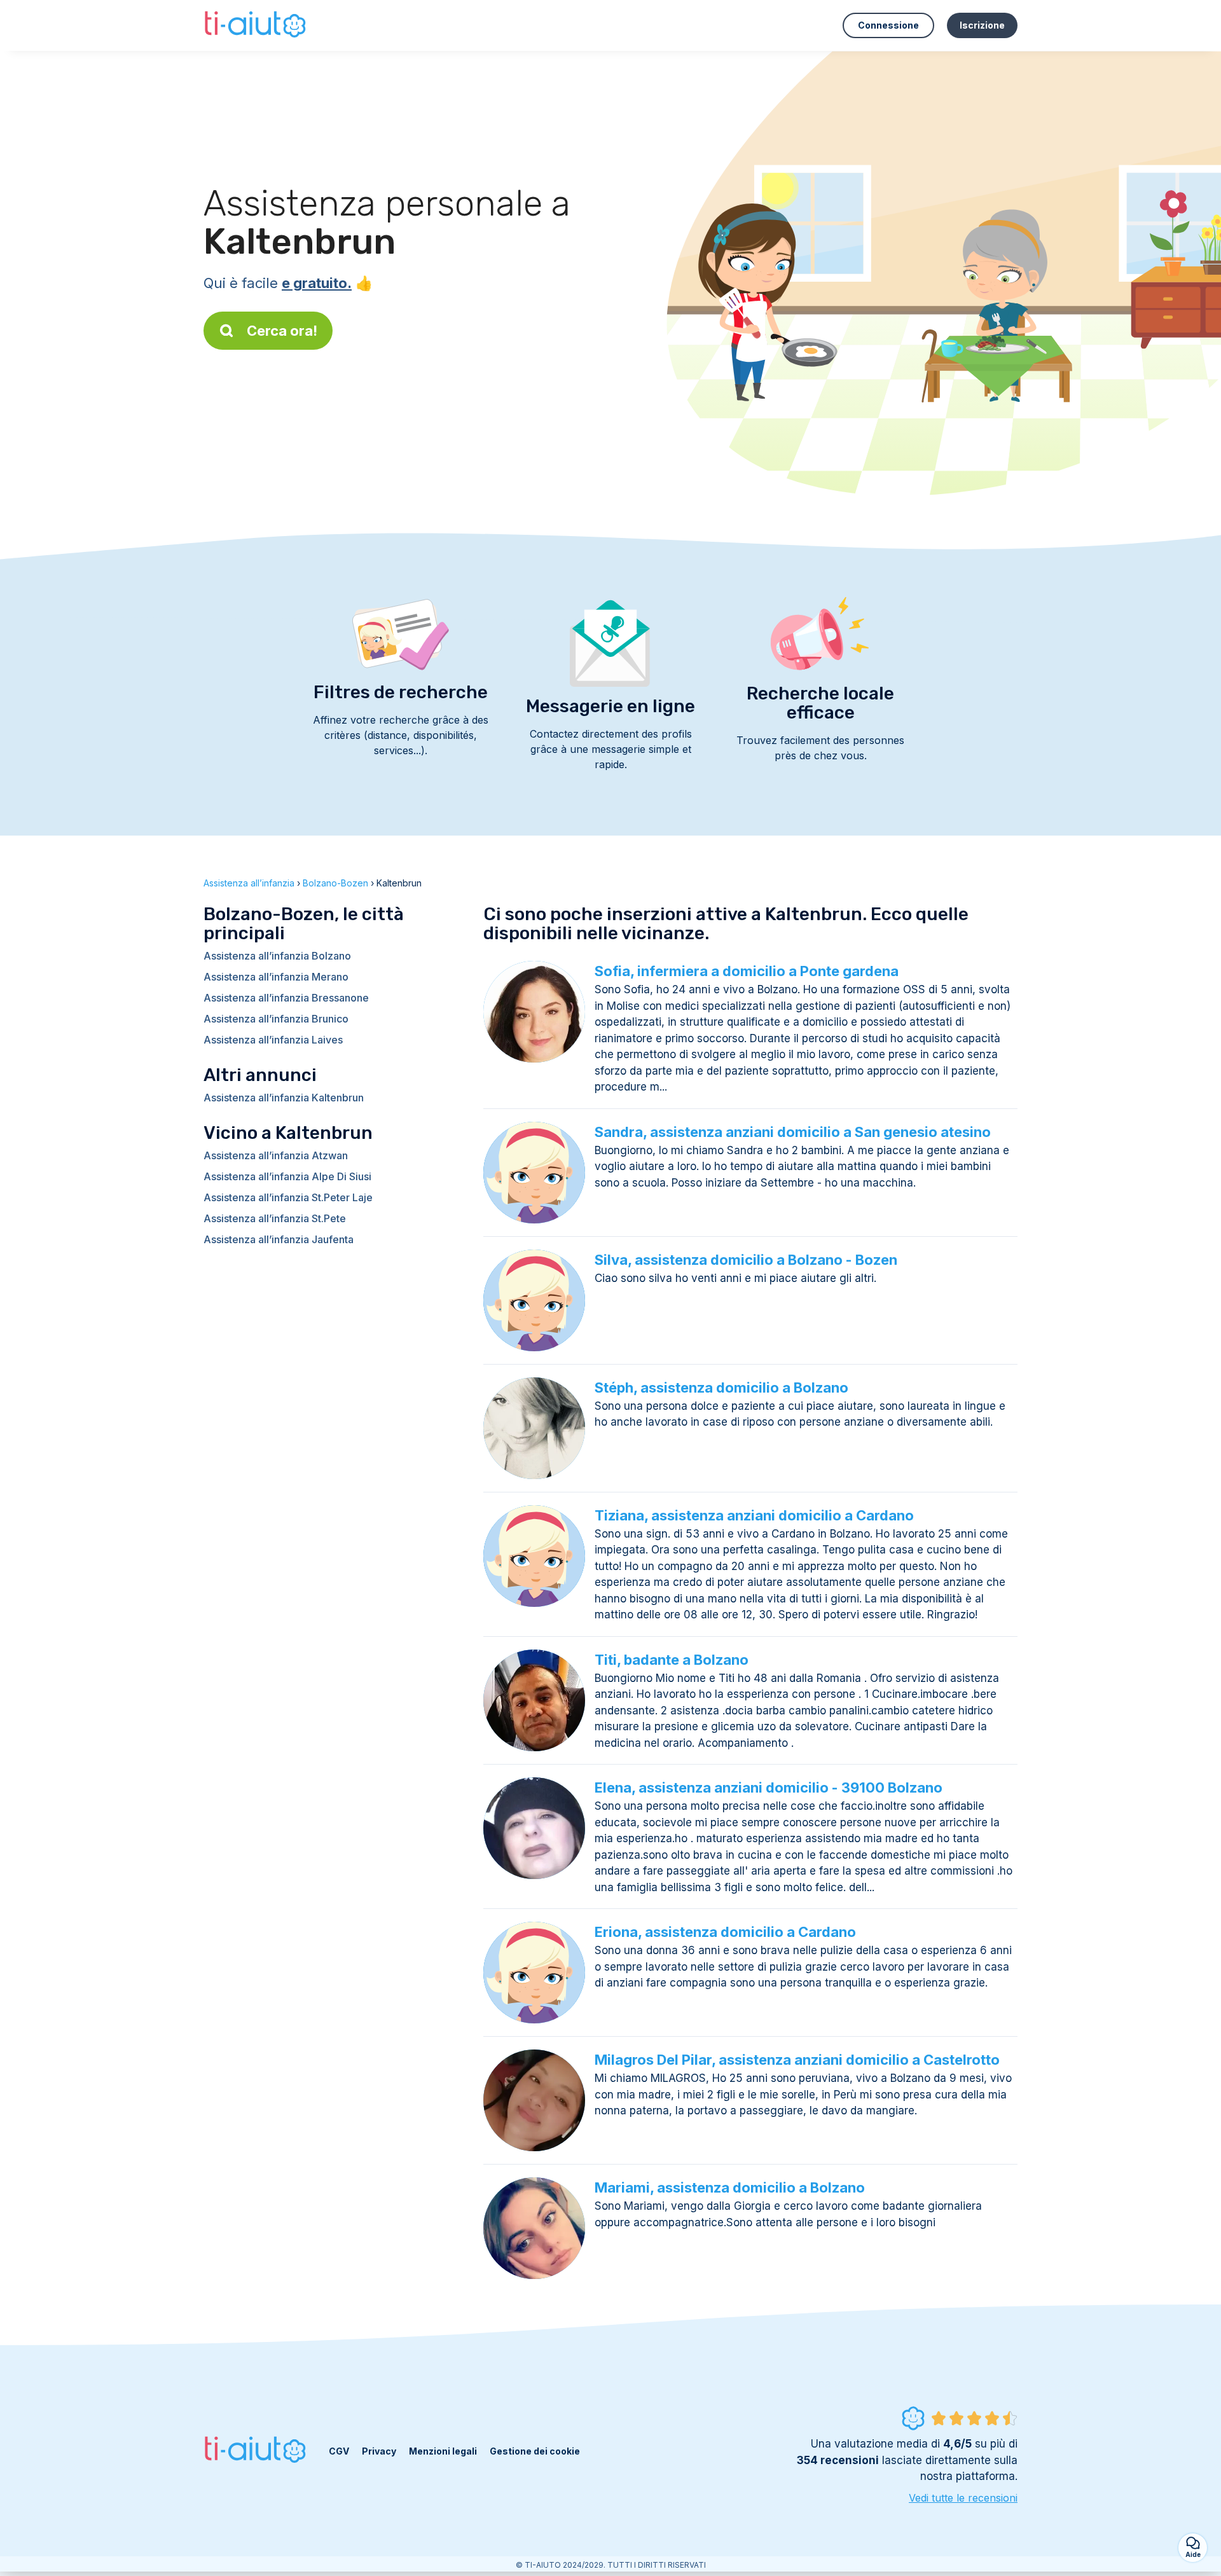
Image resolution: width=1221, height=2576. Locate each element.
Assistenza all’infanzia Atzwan (276, 1155)
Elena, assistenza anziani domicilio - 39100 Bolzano (769, 1787)
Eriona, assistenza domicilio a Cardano (725, 1932)
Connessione (888, 25)
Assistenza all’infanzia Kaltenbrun (284, 1098)
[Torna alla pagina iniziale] (257, 25)
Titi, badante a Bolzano (672, 1660)
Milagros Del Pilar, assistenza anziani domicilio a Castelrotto (797, 2060)
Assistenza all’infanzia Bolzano (277, 956)
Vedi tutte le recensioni (963, 2498)
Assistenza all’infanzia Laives (273, 1040)
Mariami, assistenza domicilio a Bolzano (730, 2187)
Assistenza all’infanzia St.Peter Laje (288, 1197)
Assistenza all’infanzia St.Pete (275, 1218)
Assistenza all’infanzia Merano (276, 977)
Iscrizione (982, 25)
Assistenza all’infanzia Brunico (276, 1019)
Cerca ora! (282, 331)
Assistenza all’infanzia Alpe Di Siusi (287, 1176)
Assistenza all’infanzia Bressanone (286, 998)
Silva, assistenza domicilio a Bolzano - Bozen (746, 1260)
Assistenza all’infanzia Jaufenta (279, 1239)
